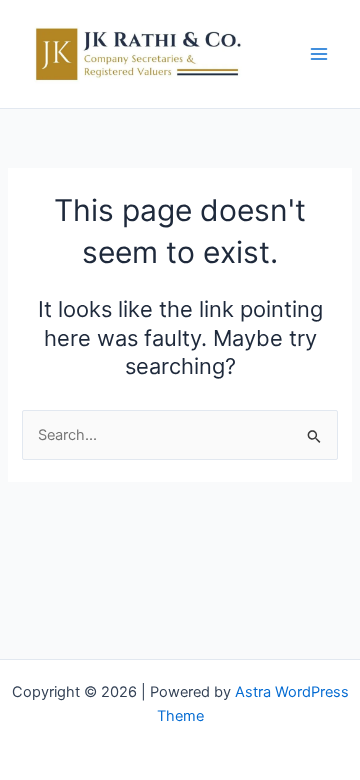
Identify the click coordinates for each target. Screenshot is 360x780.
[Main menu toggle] (319, 54)
